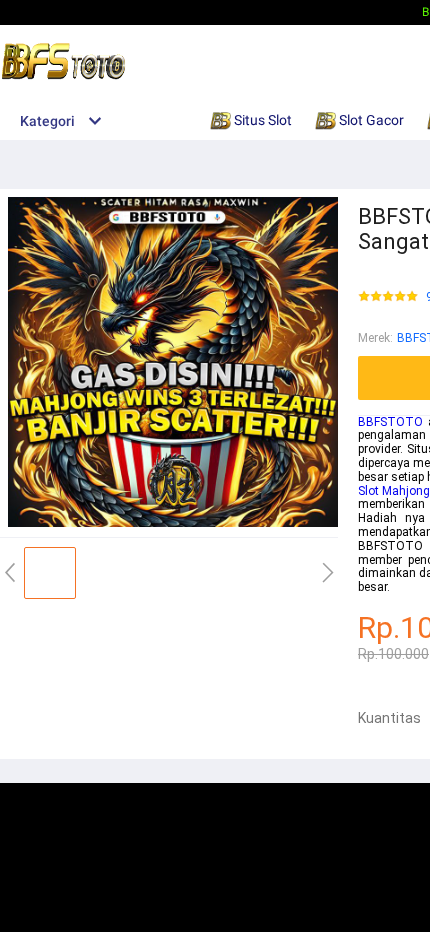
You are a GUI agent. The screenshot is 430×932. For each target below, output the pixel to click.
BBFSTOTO (390, 422)
